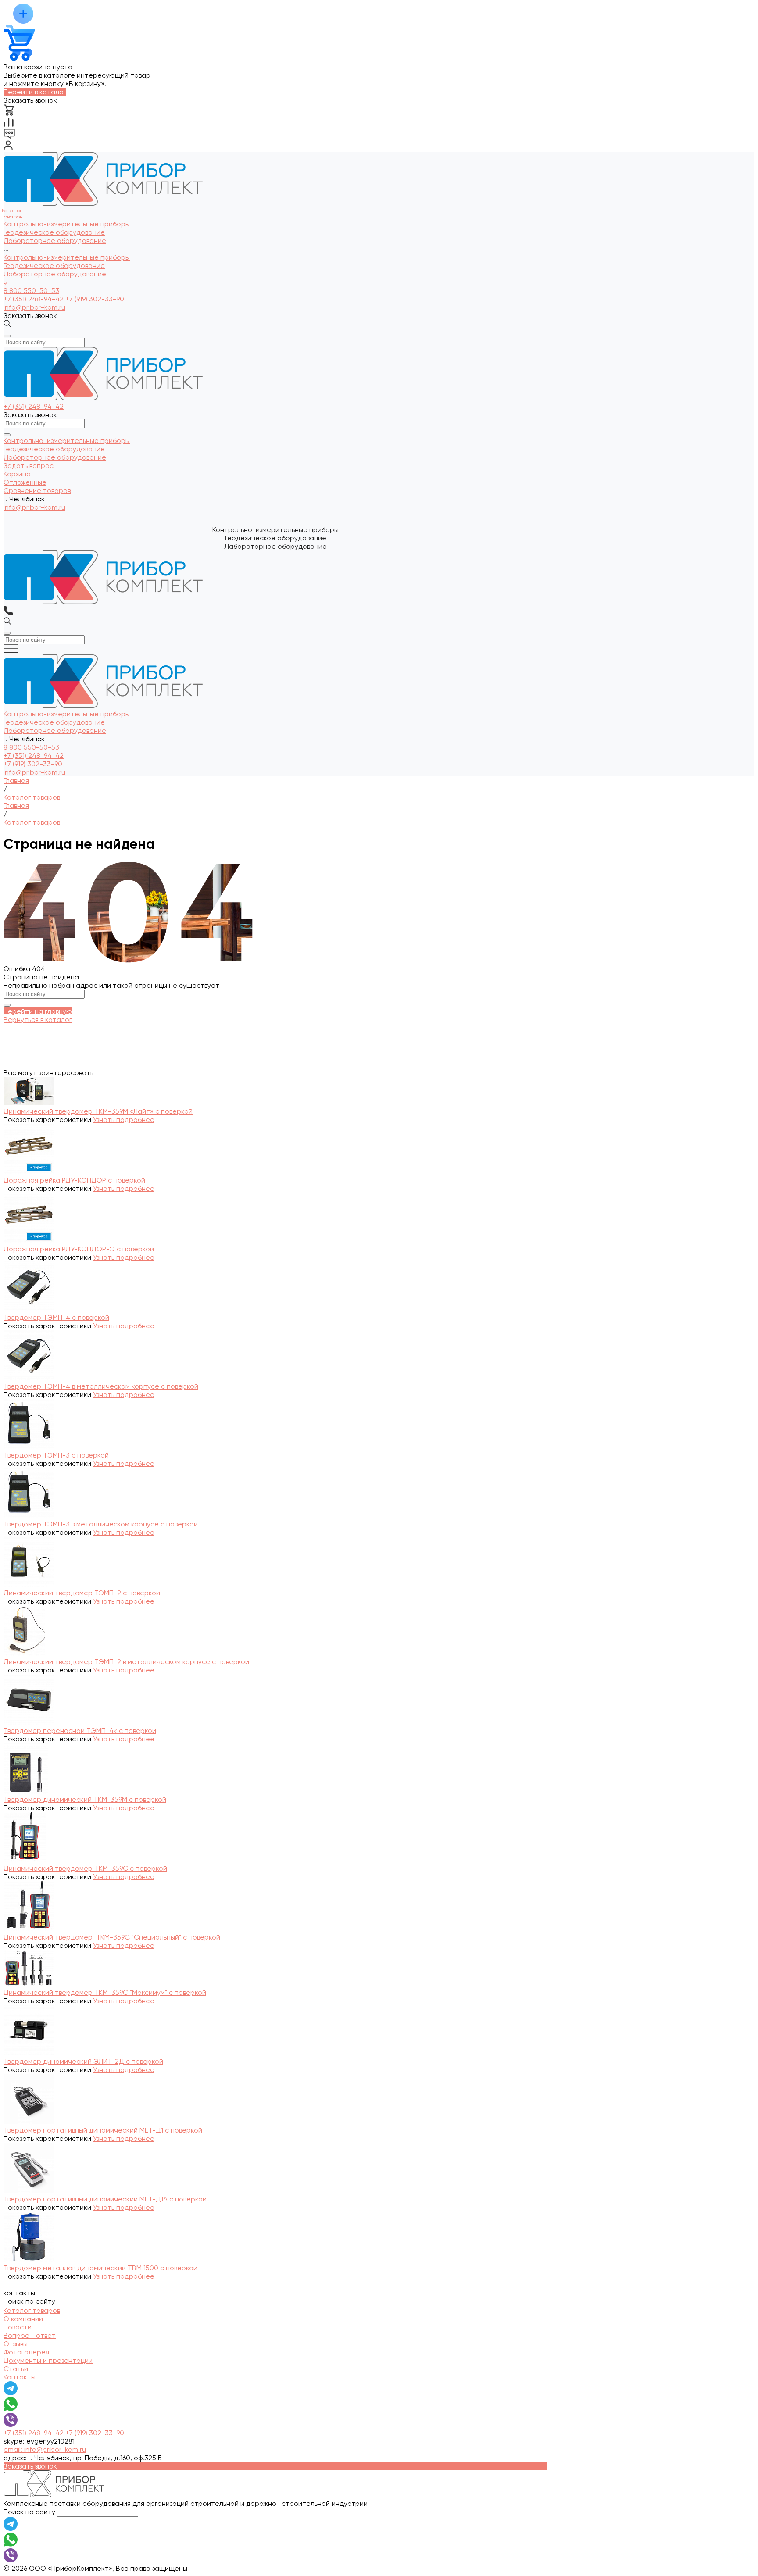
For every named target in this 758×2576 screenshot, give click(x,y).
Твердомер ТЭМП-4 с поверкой (56, 1317)
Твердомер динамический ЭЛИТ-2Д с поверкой (83, 2061)
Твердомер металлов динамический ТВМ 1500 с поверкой (100, 2268)
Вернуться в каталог (38, 1020)
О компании (23, 2319)
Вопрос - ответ (30, 2335)
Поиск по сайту (29, 2301)
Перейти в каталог (35, 92)
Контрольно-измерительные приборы (67, 257)
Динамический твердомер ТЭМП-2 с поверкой (82, 1593)
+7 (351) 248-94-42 (34, 299)
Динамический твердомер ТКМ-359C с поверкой (85, 1868)
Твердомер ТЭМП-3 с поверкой (56, 1455)
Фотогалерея (26, 2352)
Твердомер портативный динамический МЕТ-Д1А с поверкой (105, 2199)
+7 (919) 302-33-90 (95, 299)
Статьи (16, 2369)
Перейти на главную (38, 1011)
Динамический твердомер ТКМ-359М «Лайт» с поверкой (98, 1111)
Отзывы (16, 2344)
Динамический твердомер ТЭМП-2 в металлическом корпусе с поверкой (126, 1662)
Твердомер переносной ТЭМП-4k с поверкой (80, 1731)
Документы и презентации (48, 2360)
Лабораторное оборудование (55, 274)
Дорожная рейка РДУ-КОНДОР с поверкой (74, 1180)
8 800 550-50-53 (31, 291)
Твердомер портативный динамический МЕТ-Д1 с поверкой (103, 2130)
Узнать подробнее (124, 1120)
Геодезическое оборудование (54, 266)
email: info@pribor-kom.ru (45, 2449)
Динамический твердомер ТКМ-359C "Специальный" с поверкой (112, 1937)
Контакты (20, 2377)
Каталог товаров (32, 2310)
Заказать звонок (30, 316)
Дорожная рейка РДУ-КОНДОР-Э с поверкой (79, 1249)
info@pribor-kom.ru (34, 307)
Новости (18, 2327)
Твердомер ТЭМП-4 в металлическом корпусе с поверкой (101, 1386)
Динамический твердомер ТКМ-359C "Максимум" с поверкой (105, 1992)
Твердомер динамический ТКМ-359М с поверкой (85, 1799)
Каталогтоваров (12, 214)
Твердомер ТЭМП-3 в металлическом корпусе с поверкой (101, 1524)
